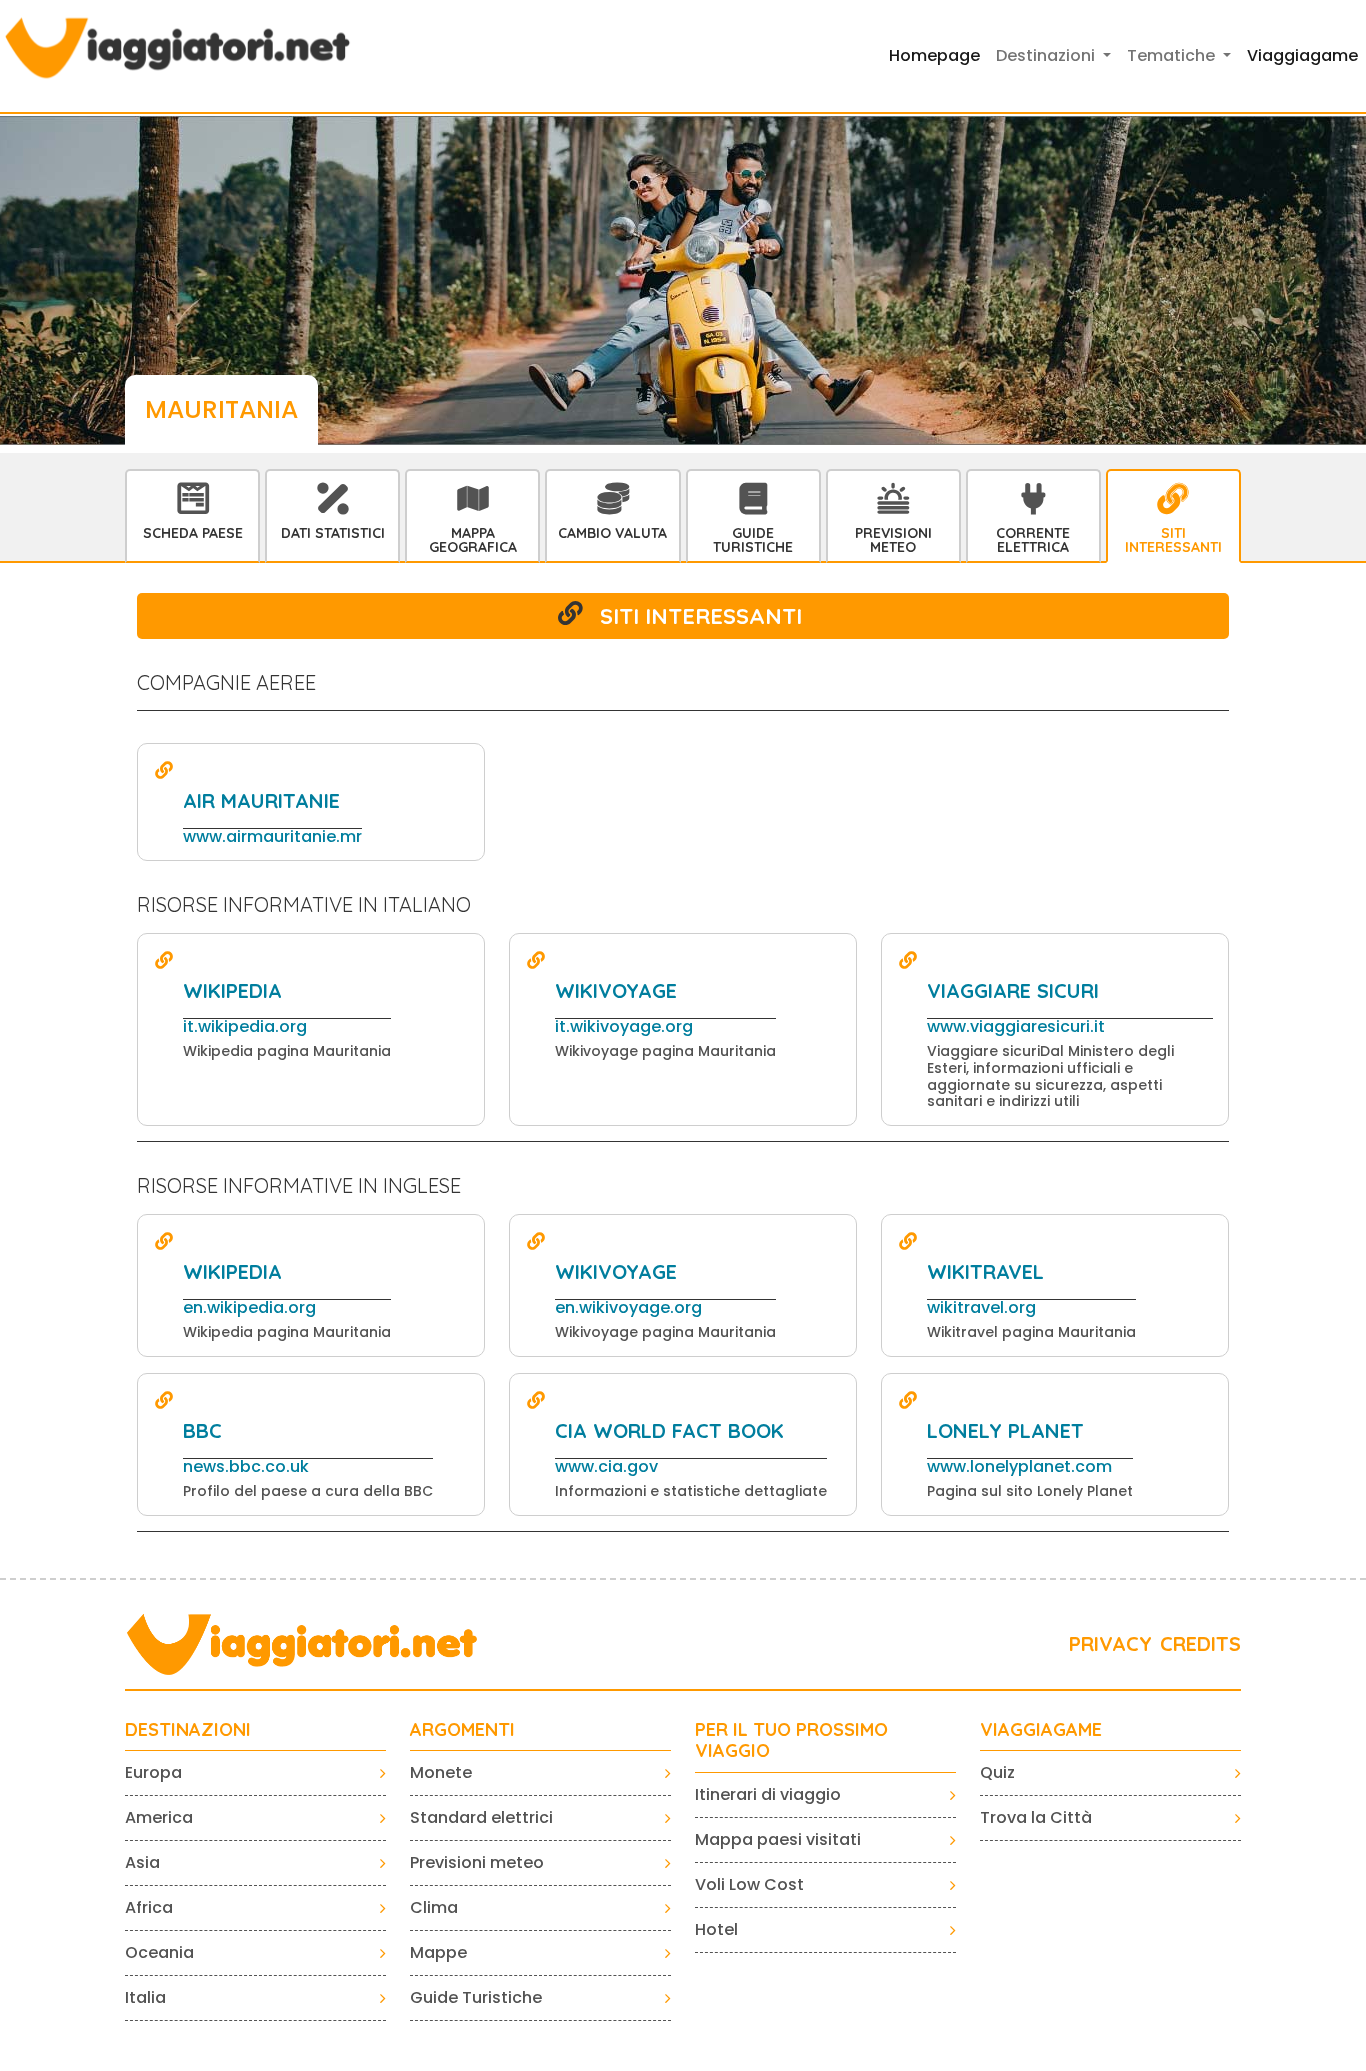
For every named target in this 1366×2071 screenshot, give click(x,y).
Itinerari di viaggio (768, 1794)
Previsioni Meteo (893, 540)
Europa (153, 1772)
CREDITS (1200, 1643)
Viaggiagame (1302, 55)
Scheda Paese (193, 533)
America (159, 1817)
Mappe (438, 1952)
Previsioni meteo (477, 1862)
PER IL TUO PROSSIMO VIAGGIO (791, 1740)
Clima (434, 1907)
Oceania (159, 1952)
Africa (149, 1907)
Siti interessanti (1173, 540)
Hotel (716, 1929)
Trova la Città (1036, 1817)
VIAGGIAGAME (1041, 1730)
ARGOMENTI (462, 1730)
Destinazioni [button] (1047, 55)
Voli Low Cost (749, 1884)
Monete (441, 1772)
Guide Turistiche (753, 540)
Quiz (997, 1772)
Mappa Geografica (473, 540)
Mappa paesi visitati (778, 1839)
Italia (145, 1997)
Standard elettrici (481, 1817)
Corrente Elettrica (1033, 540)
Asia (142, 1862)
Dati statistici (333, 533)
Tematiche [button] (1173, 55)
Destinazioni (188, 1730)
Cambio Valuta (612, 533)
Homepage (934, 55)
